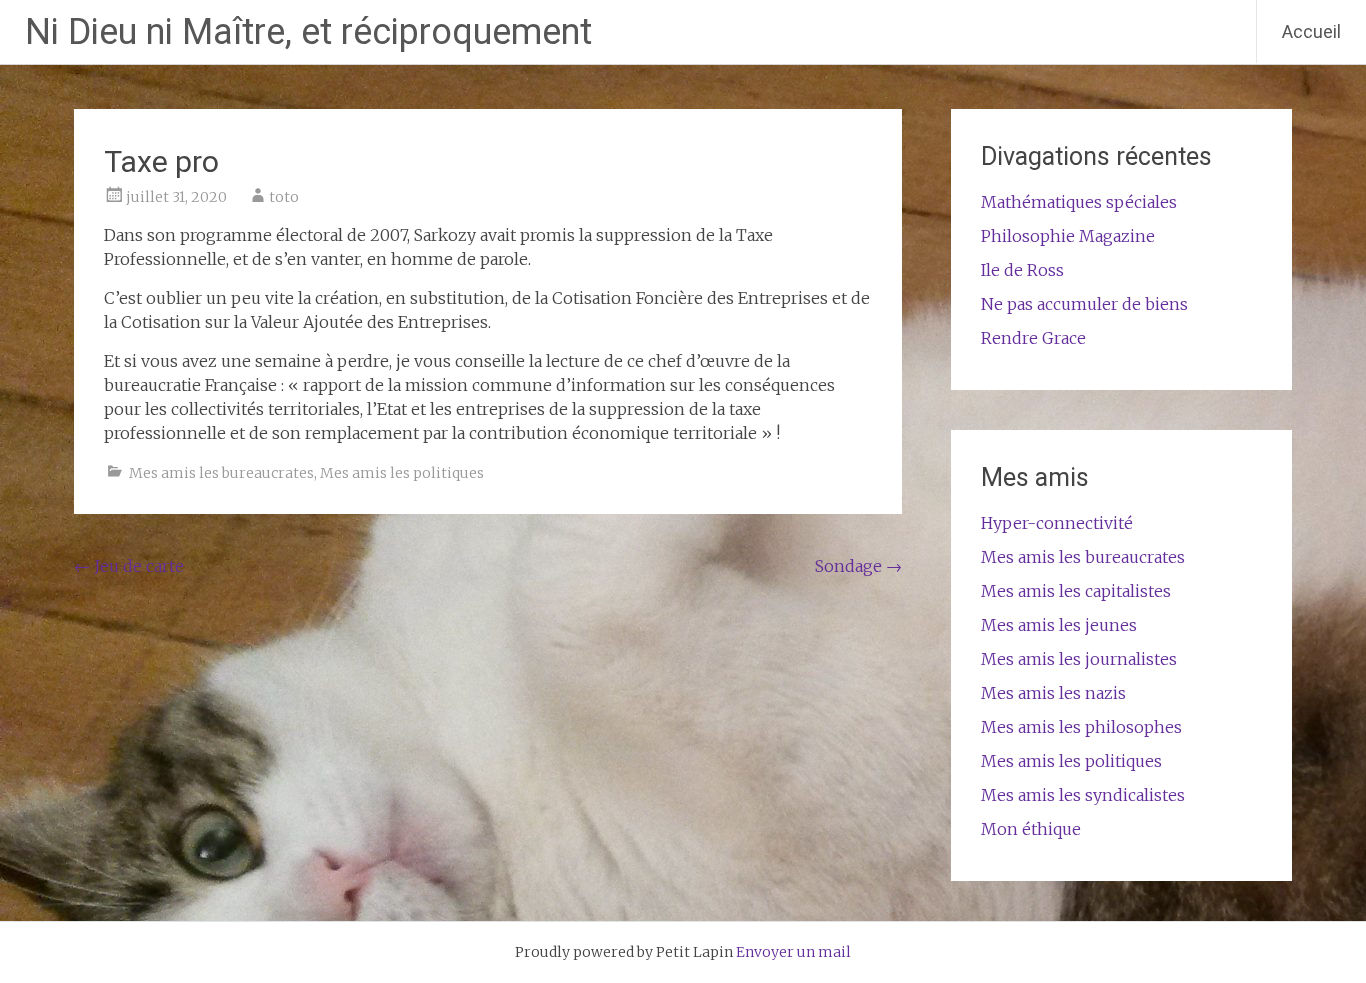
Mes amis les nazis (1053, 693)
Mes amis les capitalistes (1076, 591)
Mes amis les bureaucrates (221, 473)
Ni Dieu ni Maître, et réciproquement (308, 32)
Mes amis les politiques (402, 473)
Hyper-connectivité (1057, 523)
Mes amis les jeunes (1059, 625)
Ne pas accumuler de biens (1084, 304)
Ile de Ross (1022, 270)
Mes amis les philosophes (1081, 727)
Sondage (858, 566)
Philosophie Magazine (1068, 236)
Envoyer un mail (793, 952)
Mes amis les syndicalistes (1083, 795)
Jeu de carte (129, 566)
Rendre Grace (1033, 338)
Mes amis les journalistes (1079, 659)
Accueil (1311, 31)
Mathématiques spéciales (1079, 202)
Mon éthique (1031, 829)
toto (284, 197)
